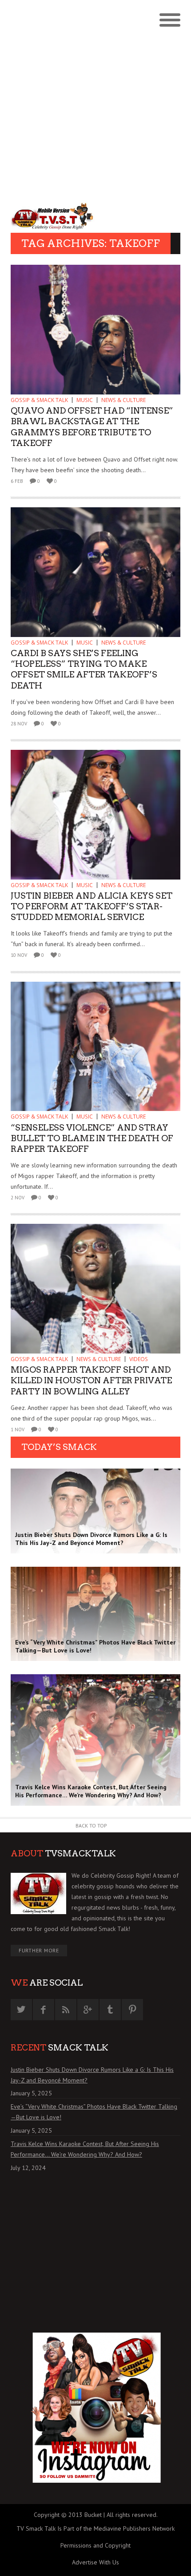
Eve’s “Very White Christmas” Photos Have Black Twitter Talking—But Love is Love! (94, 2112)
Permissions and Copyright (95, 2545)
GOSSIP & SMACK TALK (39, 400)
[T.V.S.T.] (53, 216)
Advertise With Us (95, 2562)
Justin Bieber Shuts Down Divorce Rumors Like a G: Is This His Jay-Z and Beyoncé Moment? (92, 2075)
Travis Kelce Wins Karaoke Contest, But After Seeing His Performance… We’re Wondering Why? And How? (85, 2149)
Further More (39, 1950)
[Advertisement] (95, 100)
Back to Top (91, 1825)
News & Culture (123, 400)
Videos (139, 1359)
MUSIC (85, 400)
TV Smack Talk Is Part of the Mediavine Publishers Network (95, 2528)
